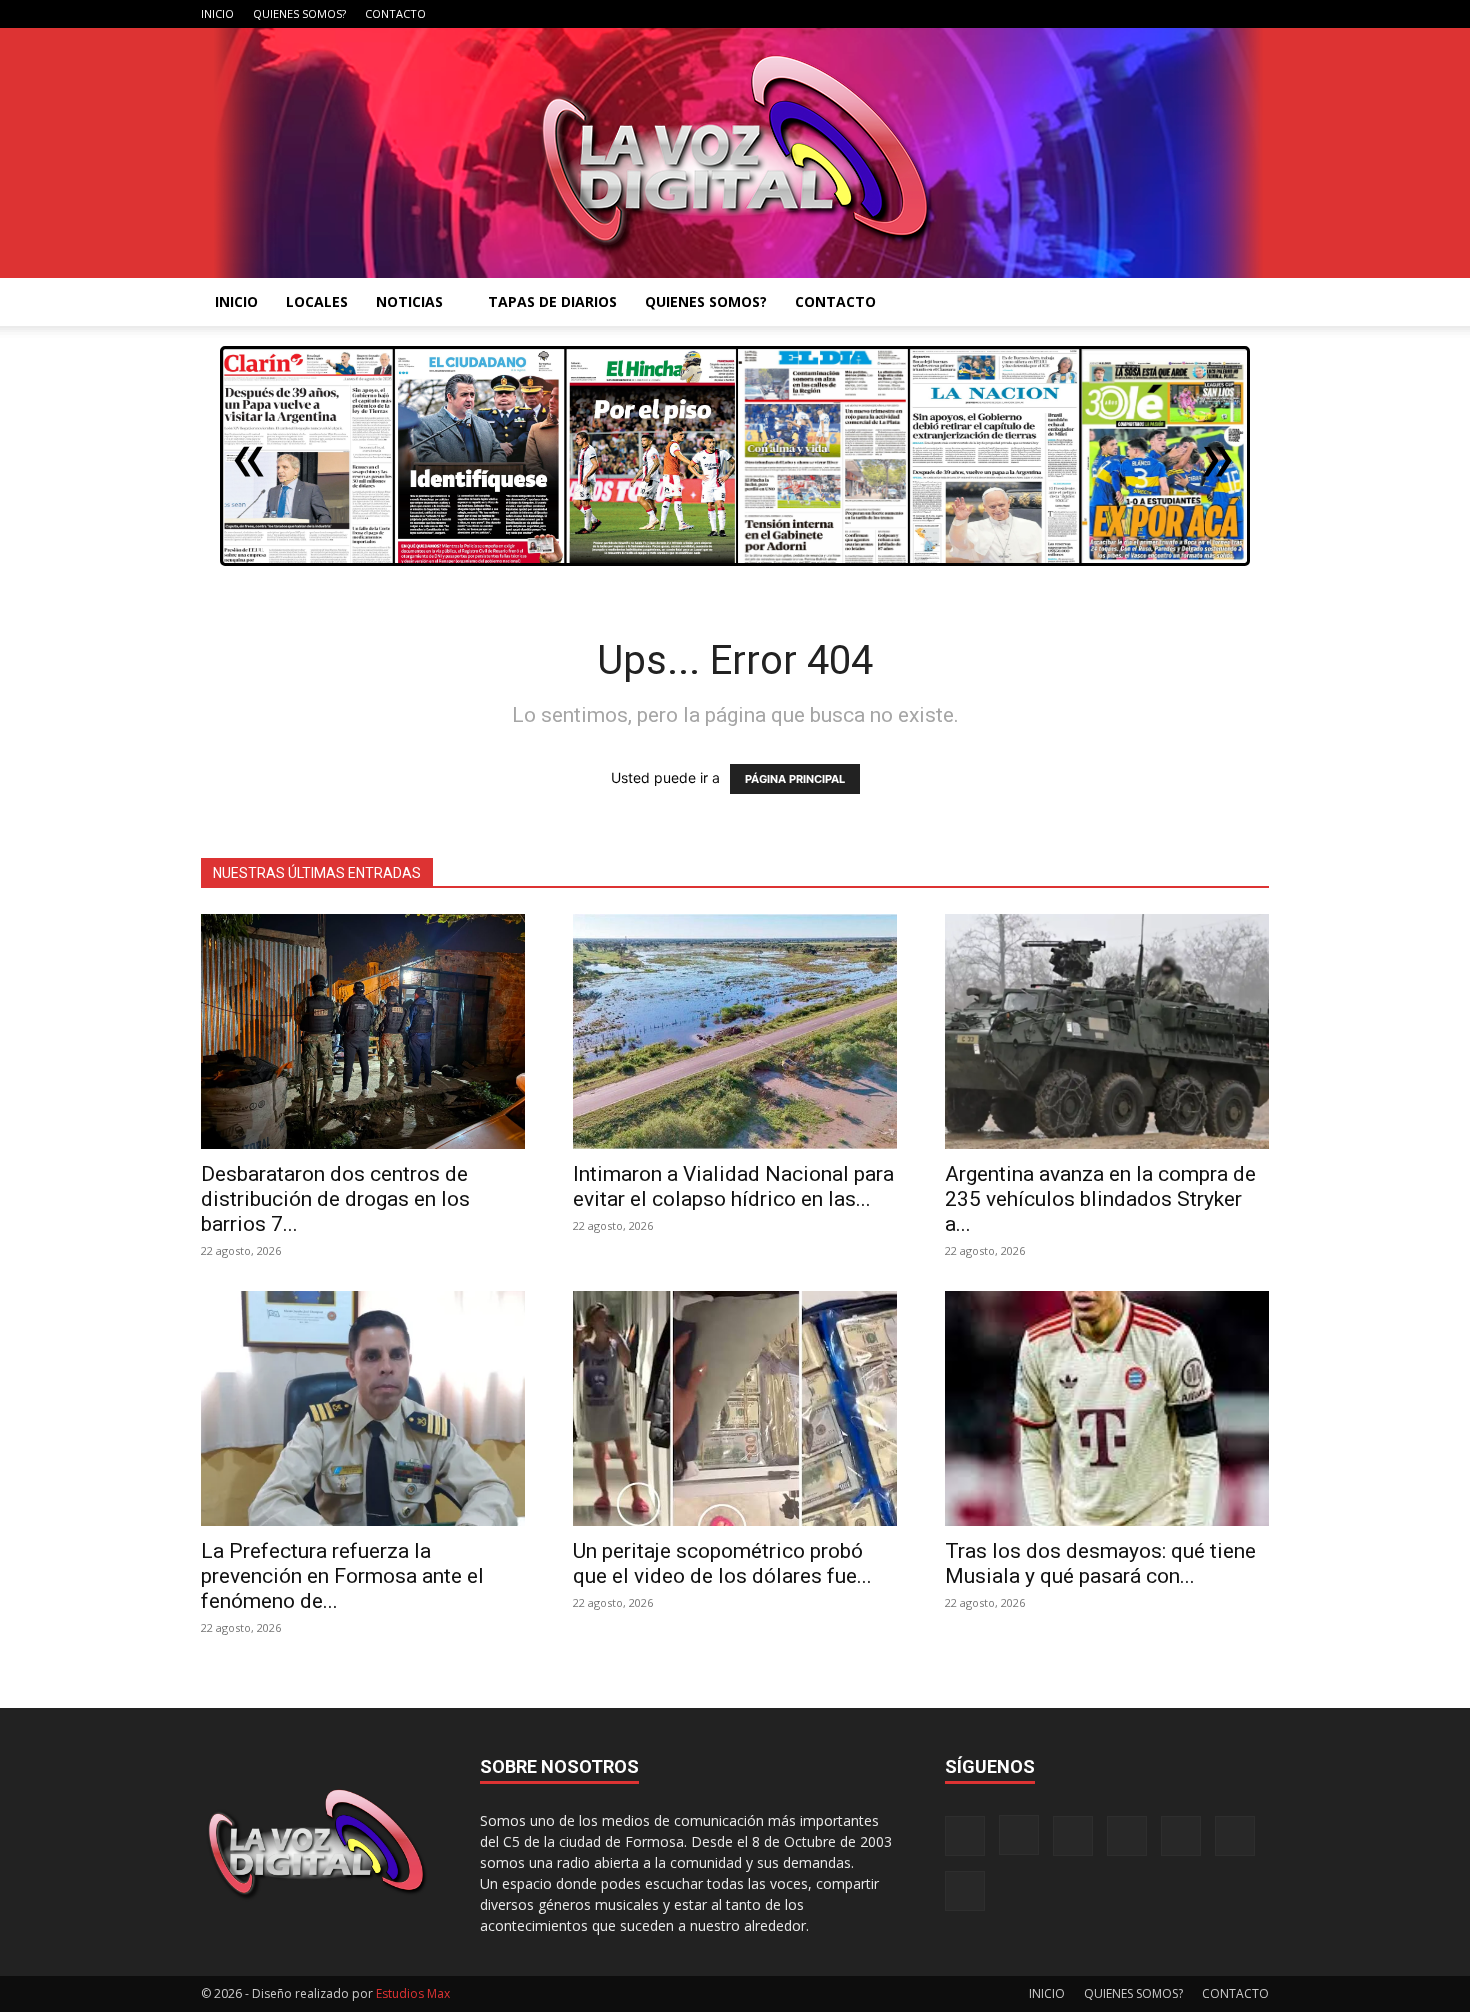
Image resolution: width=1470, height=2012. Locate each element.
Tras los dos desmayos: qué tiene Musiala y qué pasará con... (1100, 1563)
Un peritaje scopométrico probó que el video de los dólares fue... (722, 1563)
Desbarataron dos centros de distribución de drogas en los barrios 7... (335, 1199)
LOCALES (317, 301)
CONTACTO (395, 13)
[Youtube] (1254, 14)
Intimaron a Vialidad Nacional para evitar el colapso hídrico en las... (733, 1186)
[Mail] (1122, 14)
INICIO (217, 13)
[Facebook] (1056, 14)
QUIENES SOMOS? (299, 13)
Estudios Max (413, 1993)
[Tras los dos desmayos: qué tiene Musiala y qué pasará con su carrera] (1107, 1408)
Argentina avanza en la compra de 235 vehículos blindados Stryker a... (1100, 1199)
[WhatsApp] (1221, 14)
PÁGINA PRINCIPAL (795, 779)
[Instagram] (1089, 14)
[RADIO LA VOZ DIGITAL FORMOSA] (735, 153)
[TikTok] (1155, 14)
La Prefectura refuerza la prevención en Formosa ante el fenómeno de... (342, 1576)
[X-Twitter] (1188, 14)
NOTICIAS (409, 301)
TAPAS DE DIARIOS (552, 301)
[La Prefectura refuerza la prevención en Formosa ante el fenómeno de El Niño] (363, 1408)
